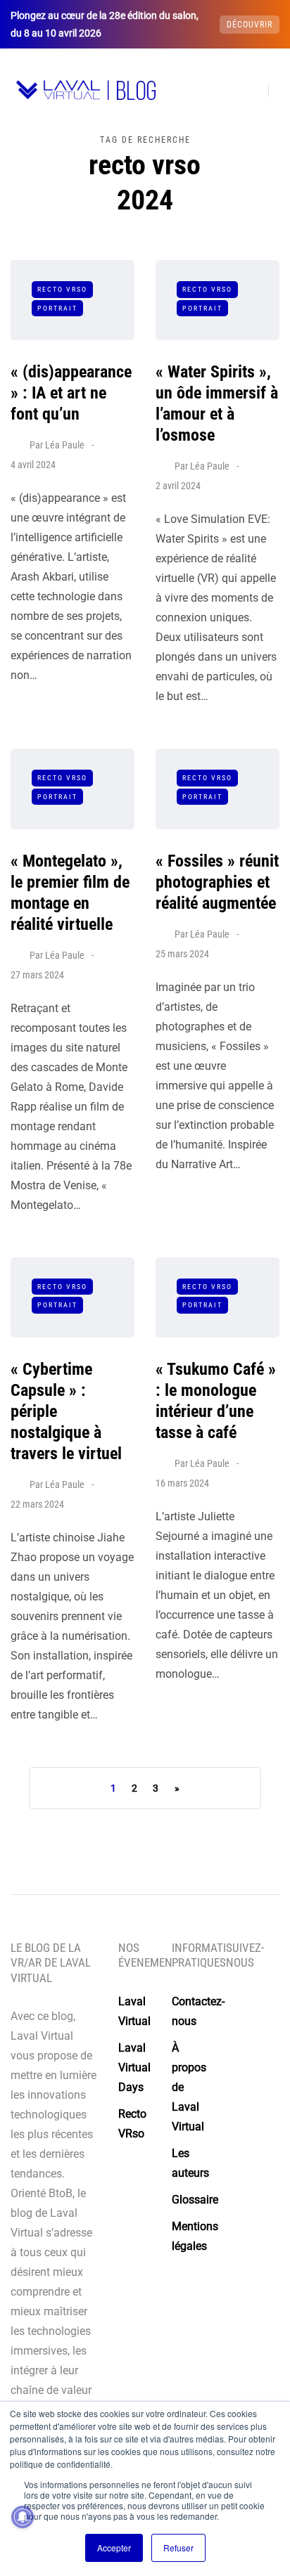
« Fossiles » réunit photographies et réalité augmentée (217, 882)
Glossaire (195, 2200)
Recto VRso (62, 289)
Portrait (57, 308)
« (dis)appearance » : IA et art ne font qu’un (71, 393)
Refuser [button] (178, 2548)
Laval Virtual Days (134, 2067)
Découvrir (250, 25)
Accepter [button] (114, 2548)
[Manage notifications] (23, 2517)
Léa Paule (65, 445)
